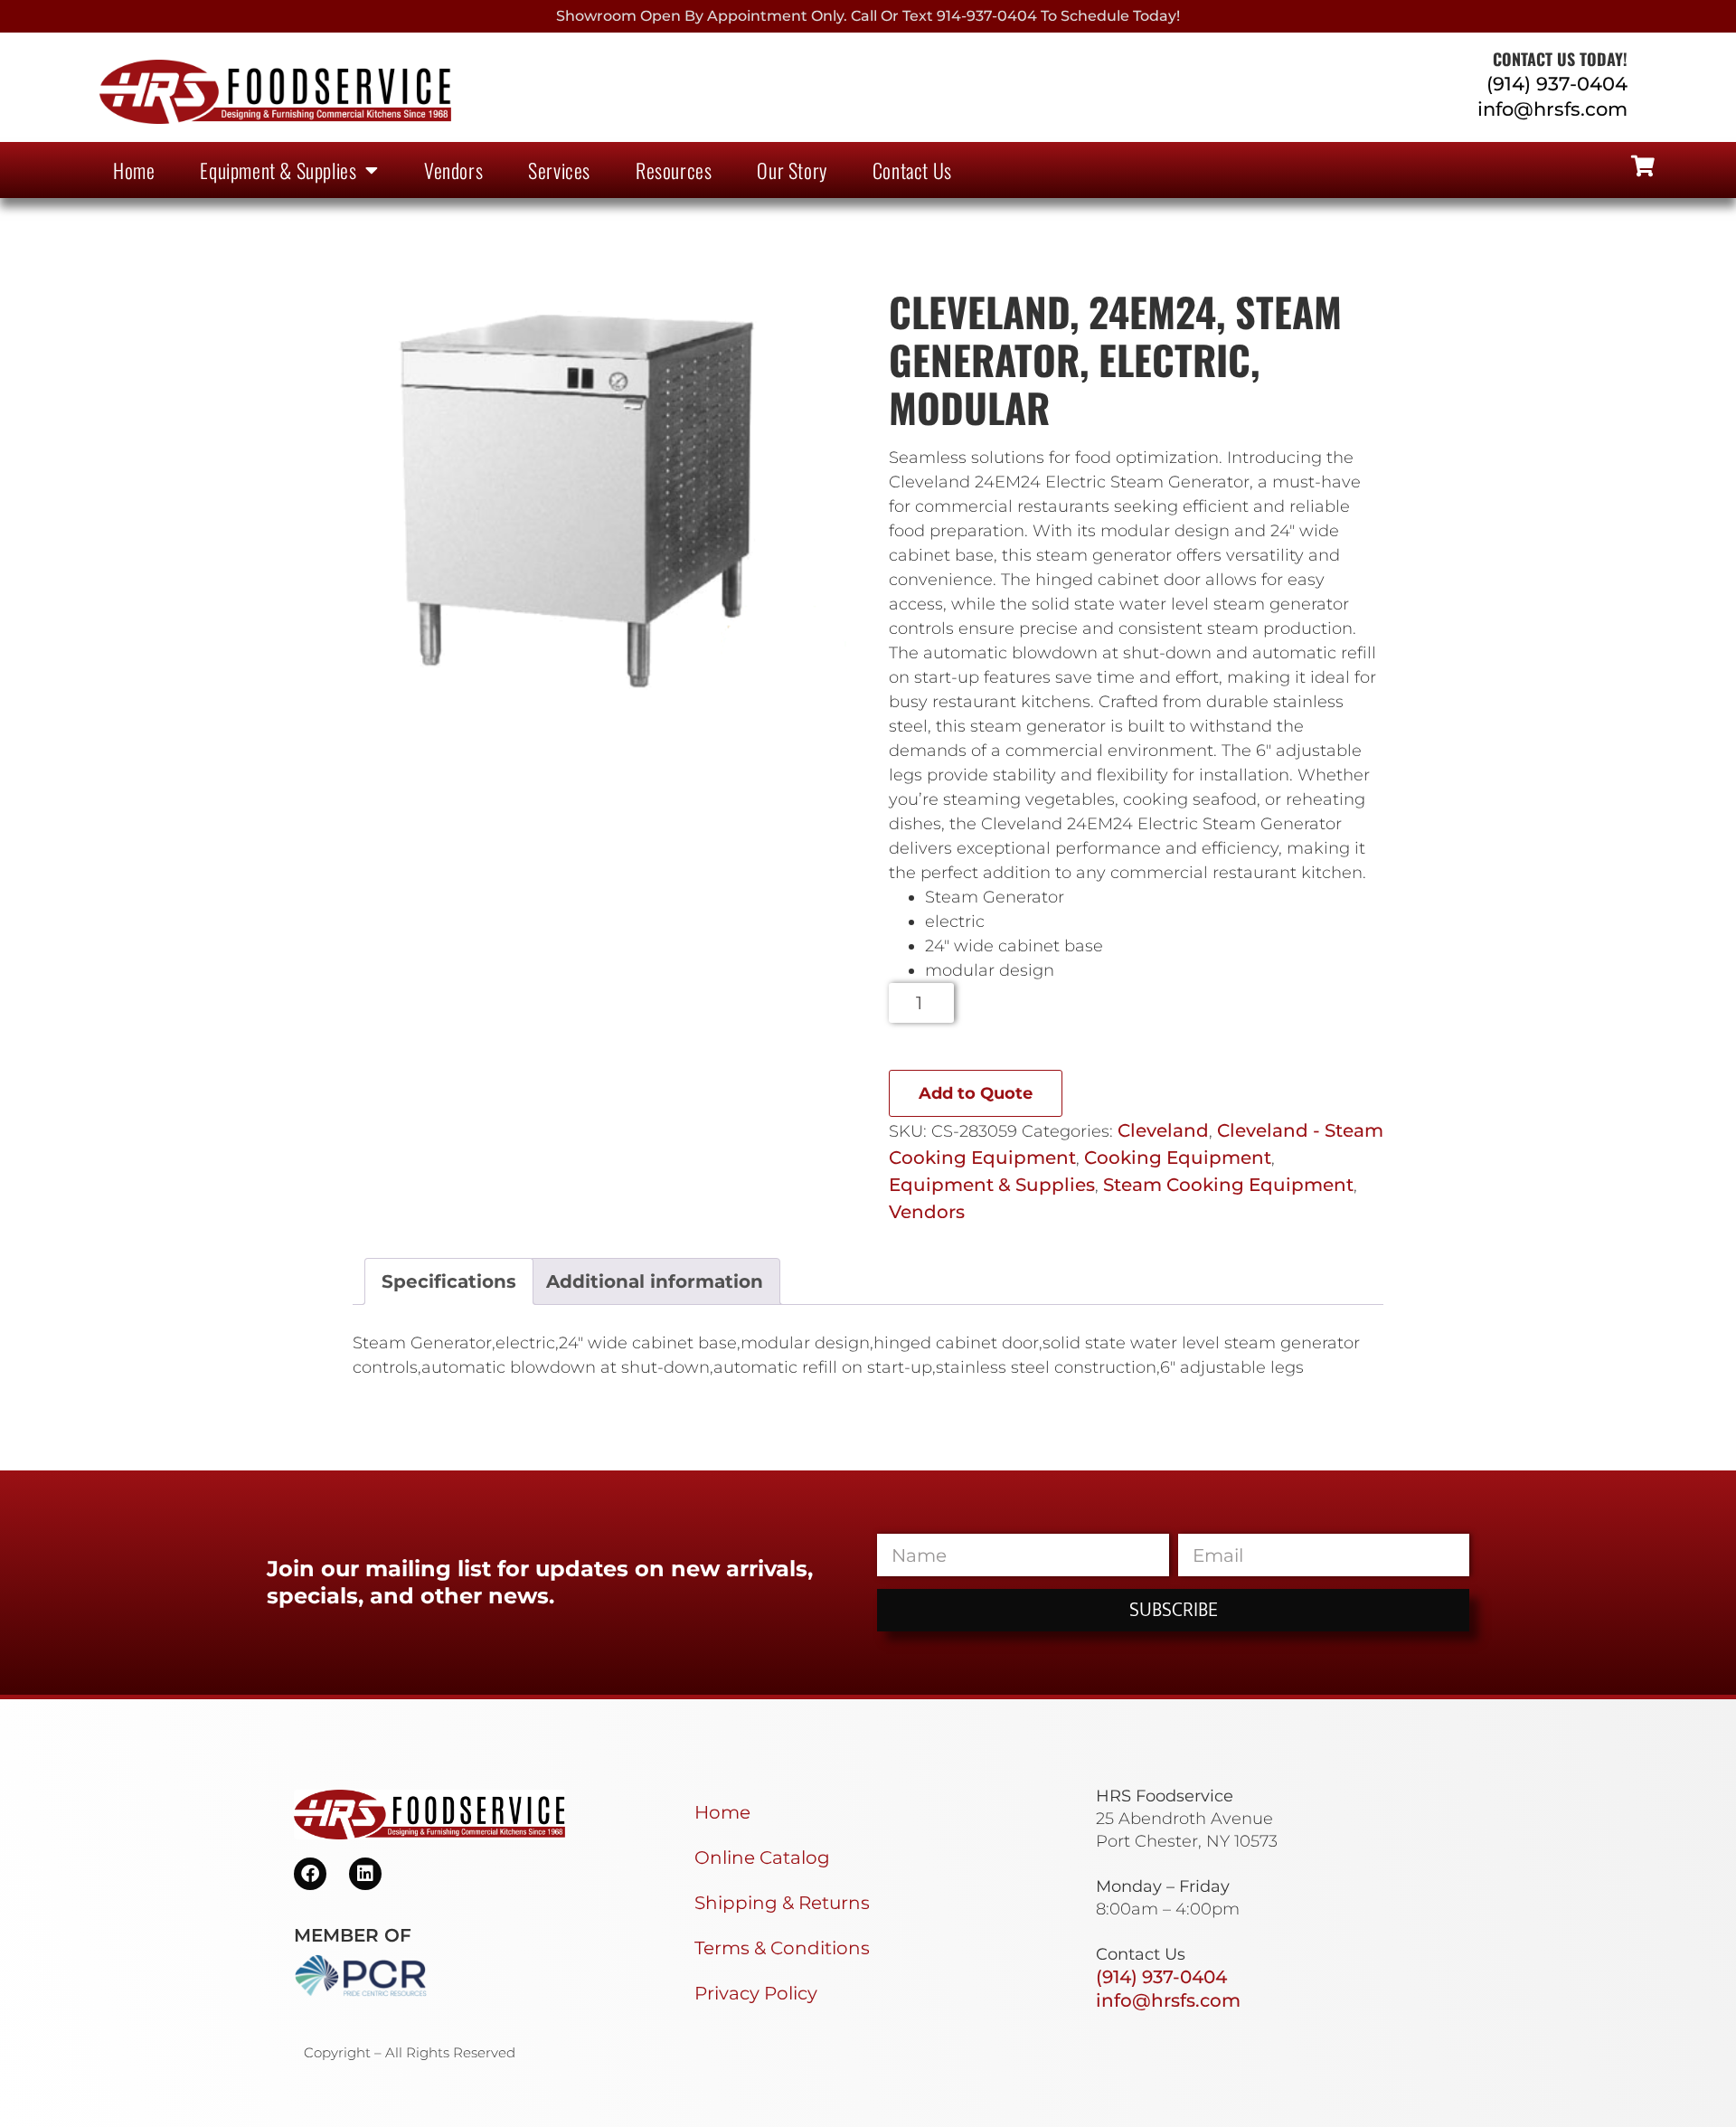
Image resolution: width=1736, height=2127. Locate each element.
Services (559, 170)
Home (134, 170)
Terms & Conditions (782, 1948)
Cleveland (1163, 1130)
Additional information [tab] (655, 1281)
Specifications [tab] (449, 1281)
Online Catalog (762, 1858)
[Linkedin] (365, 1874)
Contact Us (912, 170)
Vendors (453, 170)
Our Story (792, 170)
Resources (674, 170)
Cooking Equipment (1178, 1158)
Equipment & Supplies (278, 170)
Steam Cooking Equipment (1228, 1185)
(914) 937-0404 (1557, 84)
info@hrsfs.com (1552, 109)
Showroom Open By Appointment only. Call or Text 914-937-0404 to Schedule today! (868, 16)
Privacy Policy (756, 1993)
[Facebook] (310, 1874)
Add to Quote (976, 1093)
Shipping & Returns (782, 1903)
